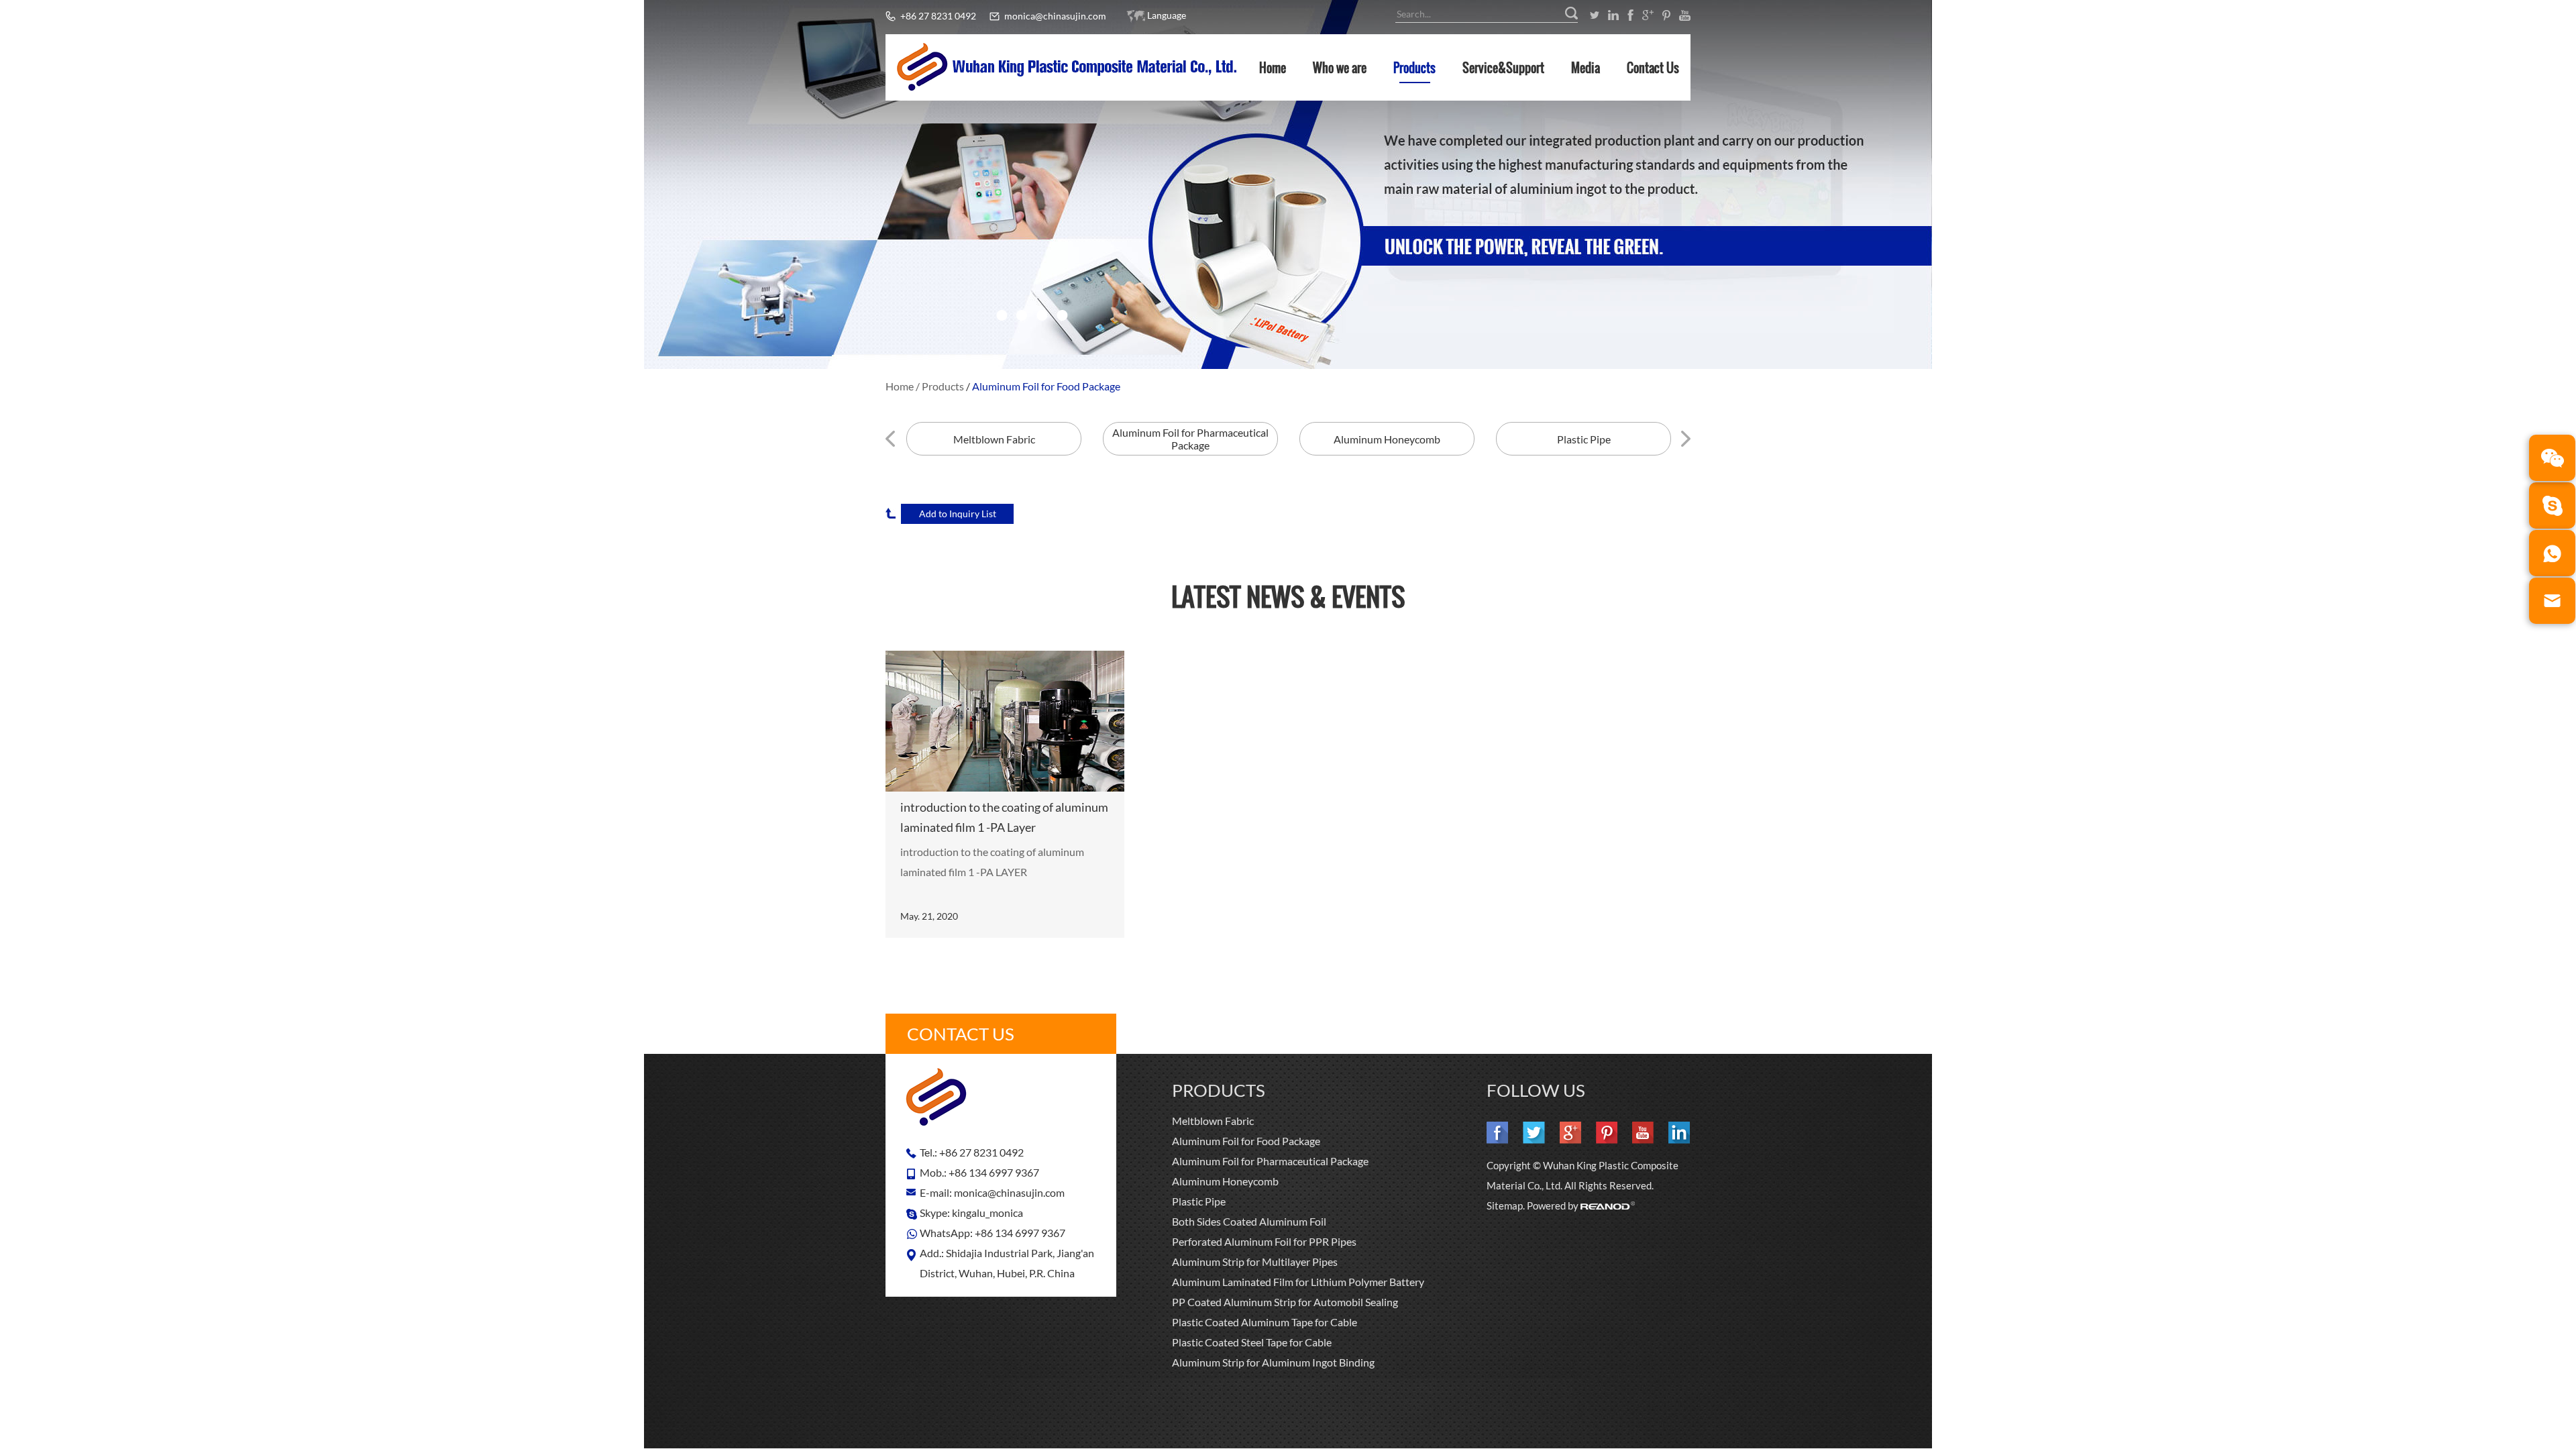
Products (1414, 68)
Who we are (1340, 68)
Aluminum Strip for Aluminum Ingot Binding (1273, 1362)
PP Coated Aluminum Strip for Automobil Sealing (1285, 1302)
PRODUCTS (1219, 1090)
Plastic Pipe (1199, 1201)
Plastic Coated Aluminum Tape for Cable (1265, 1322)
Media (1586, 68)
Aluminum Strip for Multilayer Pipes (1255, 1262)
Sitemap (1505, 1205)
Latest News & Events (1288, 596)
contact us (961, 1034)
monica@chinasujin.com (1055, 16)
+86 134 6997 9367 (1020, 1233)
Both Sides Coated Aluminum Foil (1249, 1221)
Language (1167, 15)
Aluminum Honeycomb (1225, 1181)
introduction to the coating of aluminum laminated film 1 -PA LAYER (992, 862)
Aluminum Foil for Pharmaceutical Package (1270, 1161)
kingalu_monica (987, 1213)
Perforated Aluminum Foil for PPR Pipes (1264, 1241)
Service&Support (1503, 68)
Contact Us (1653, 68)
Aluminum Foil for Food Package (1046, 386)
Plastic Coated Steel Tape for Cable (1252, 1342)
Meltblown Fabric (1213, 1121)
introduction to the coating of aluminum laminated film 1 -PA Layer (1004, 817)
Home (1273, 68)
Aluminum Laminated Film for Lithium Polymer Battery (1298, 1282)
